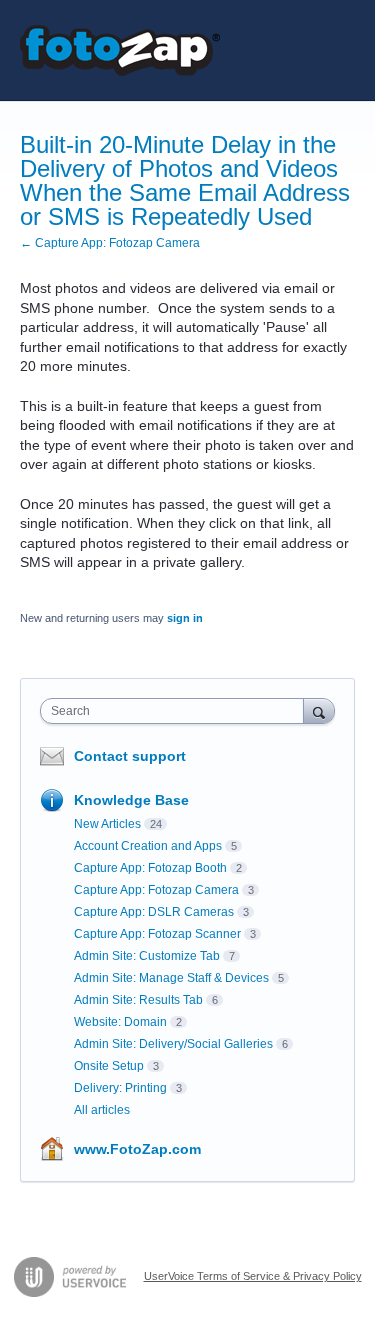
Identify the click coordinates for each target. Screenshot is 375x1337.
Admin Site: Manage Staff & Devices (171, 978)
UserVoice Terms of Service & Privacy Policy (253, 1276)
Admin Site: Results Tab (138, 1000)
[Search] (319, 710)
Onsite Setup (109, 1066)
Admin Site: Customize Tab (147, 956)
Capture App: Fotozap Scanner (157, 934)
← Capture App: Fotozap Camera (110, 243)
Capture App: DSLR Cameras (154, 912)
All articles (102, 1110)
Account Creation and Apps (148, 846)
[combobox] (176, 711)
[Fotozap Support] (120, 50)
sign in (185, 618)
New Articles (107, 824)
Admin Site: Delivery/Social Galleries (173, 1044)
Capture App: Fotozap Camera (156, 890)
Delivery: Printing (120, 1088)
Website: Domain (120, 1022)
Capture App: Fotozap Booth (150, 868)
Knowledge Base (131, 800)
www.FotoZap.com (137, 1149)
